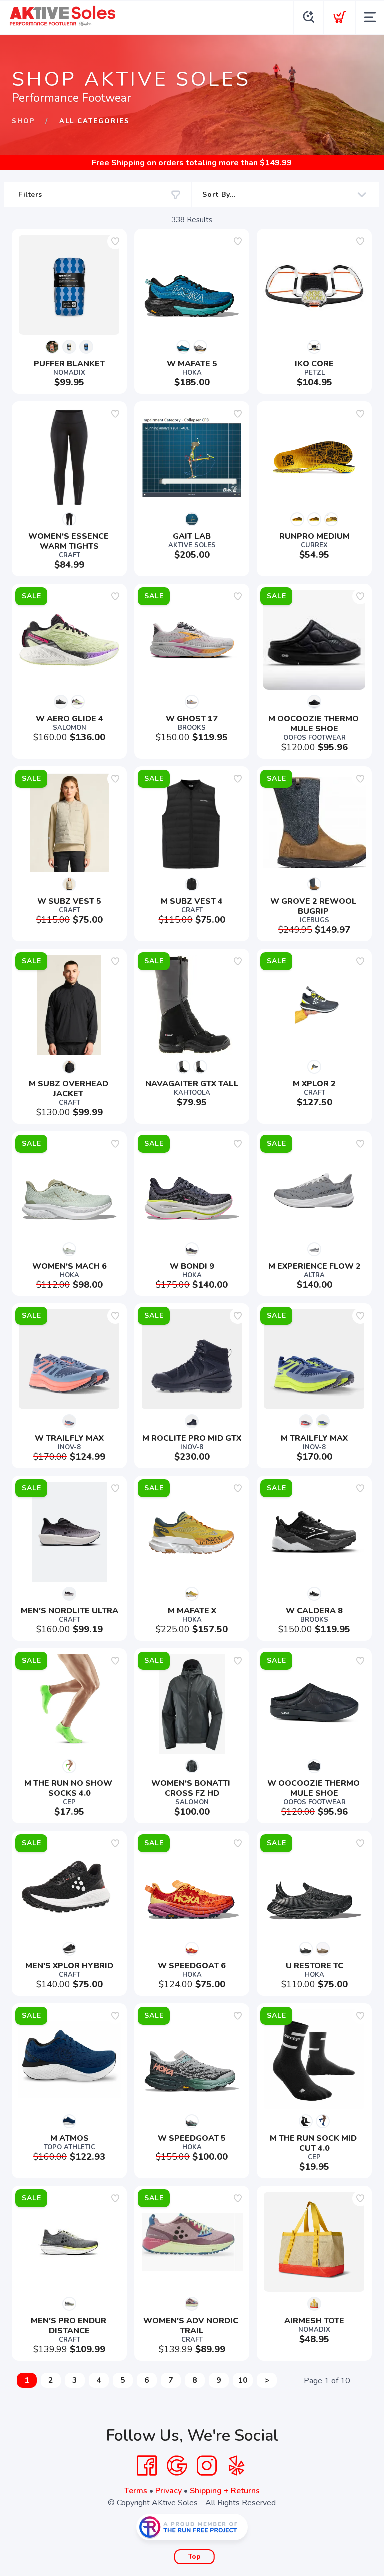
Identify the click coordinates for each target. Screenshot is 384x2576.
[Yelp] (237, 2466)
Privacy (169, 2491)
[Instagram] (207, 2466)
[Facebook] (147, 2466)
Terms (136, 2491)
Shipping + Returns (225, 2491)
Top (195, 2557)
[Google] (177, 2466)
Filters (30, 195)
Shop (24, 121)
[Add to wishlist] (115, 241)
